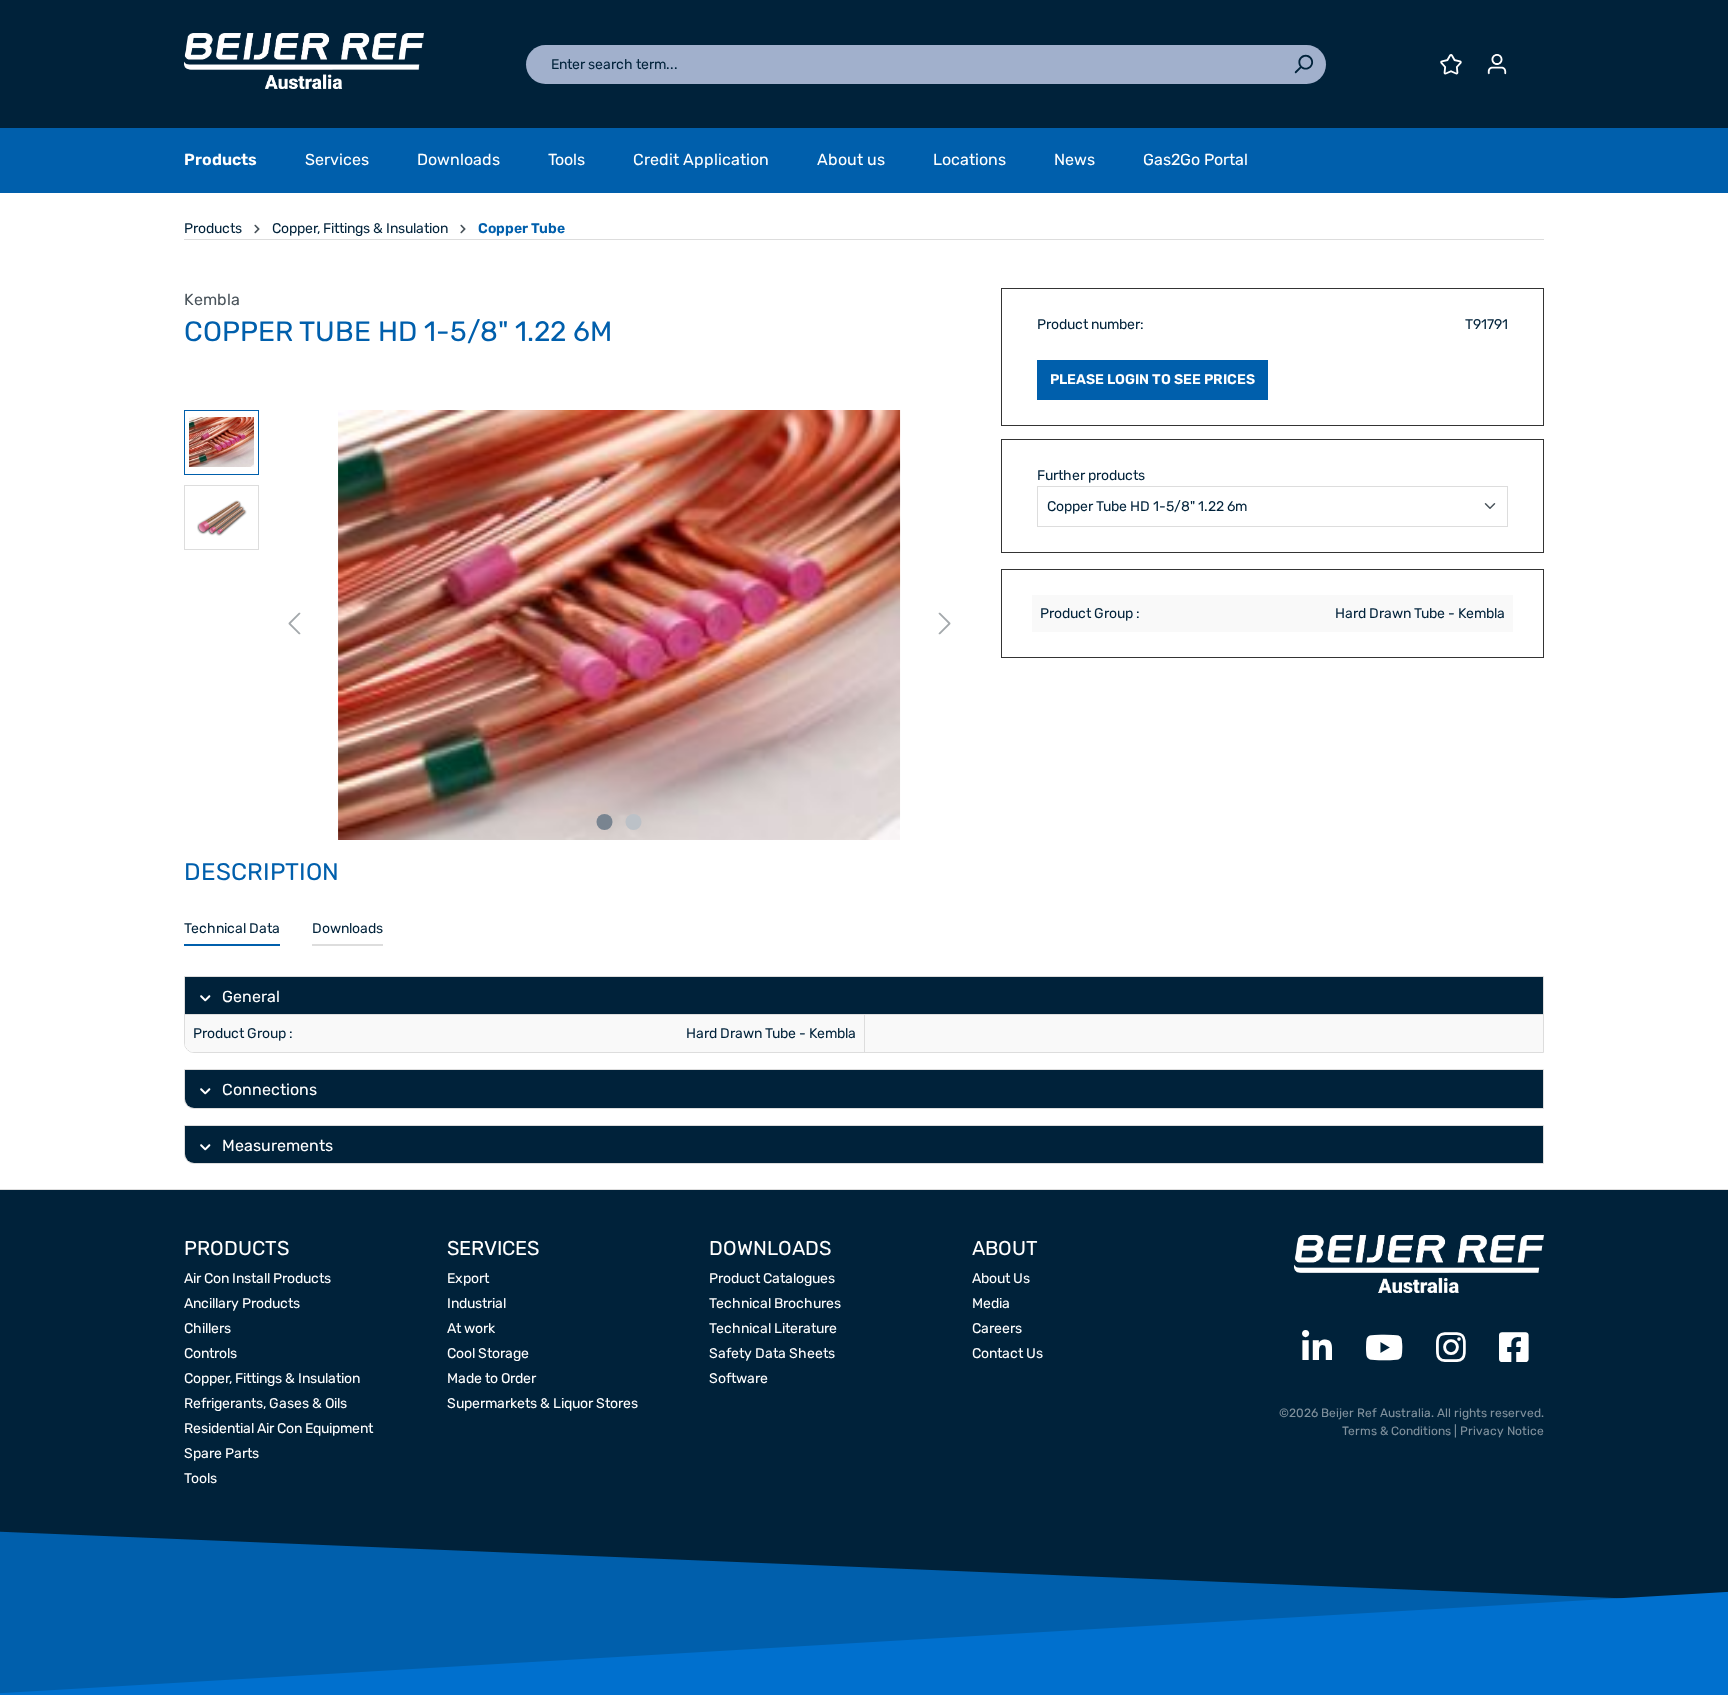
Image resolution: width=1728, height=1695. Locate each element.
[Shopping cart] (1532, 57)
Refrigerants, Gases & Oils (265, 1403)
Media (991, 1303)
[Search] (1303, 64)
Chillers (207, 1328)
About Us (1001, 1278)
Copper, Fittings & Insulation (272, 1378)
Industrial (476, 1303)
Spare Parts (221, 1453)
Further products (1091, 475)
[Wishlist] (1451, 64)
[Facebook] (1514, 1348)
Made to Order (491, 1378)
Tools (200, 1478)
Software (738, 1378)
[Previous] (294, 624)
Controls (210, 1353)
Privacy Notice (1502, 1431)
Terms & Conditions (1396, 1431)
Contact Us (1007, 1353)
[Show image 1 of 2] (605, 822)
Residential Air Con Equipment (278, 1428)
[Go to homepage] (304, 61)
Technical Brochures (775, 1303)
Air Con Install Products (257, 1278)
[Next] (945, 624)
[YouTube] (1384, 1348)
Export (468, 1278)
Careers (997, 1328)
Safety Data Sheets (772, 1353)
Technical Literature (773, 1328)
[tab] (232, 929)
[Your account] (1497, 64)
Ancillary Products (242, 1303)
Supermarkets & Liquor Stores (542, 1403)
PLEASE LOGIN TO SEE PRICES (1152, 379)
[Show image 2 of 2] (634, 822)
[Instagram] (1451, 1348)
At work (471, 1328)
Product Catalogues (772, 1278)
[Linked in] (1317, 1348)
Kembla (212, 299)
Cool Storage (488, 1353)
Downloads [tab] (347, 928)
